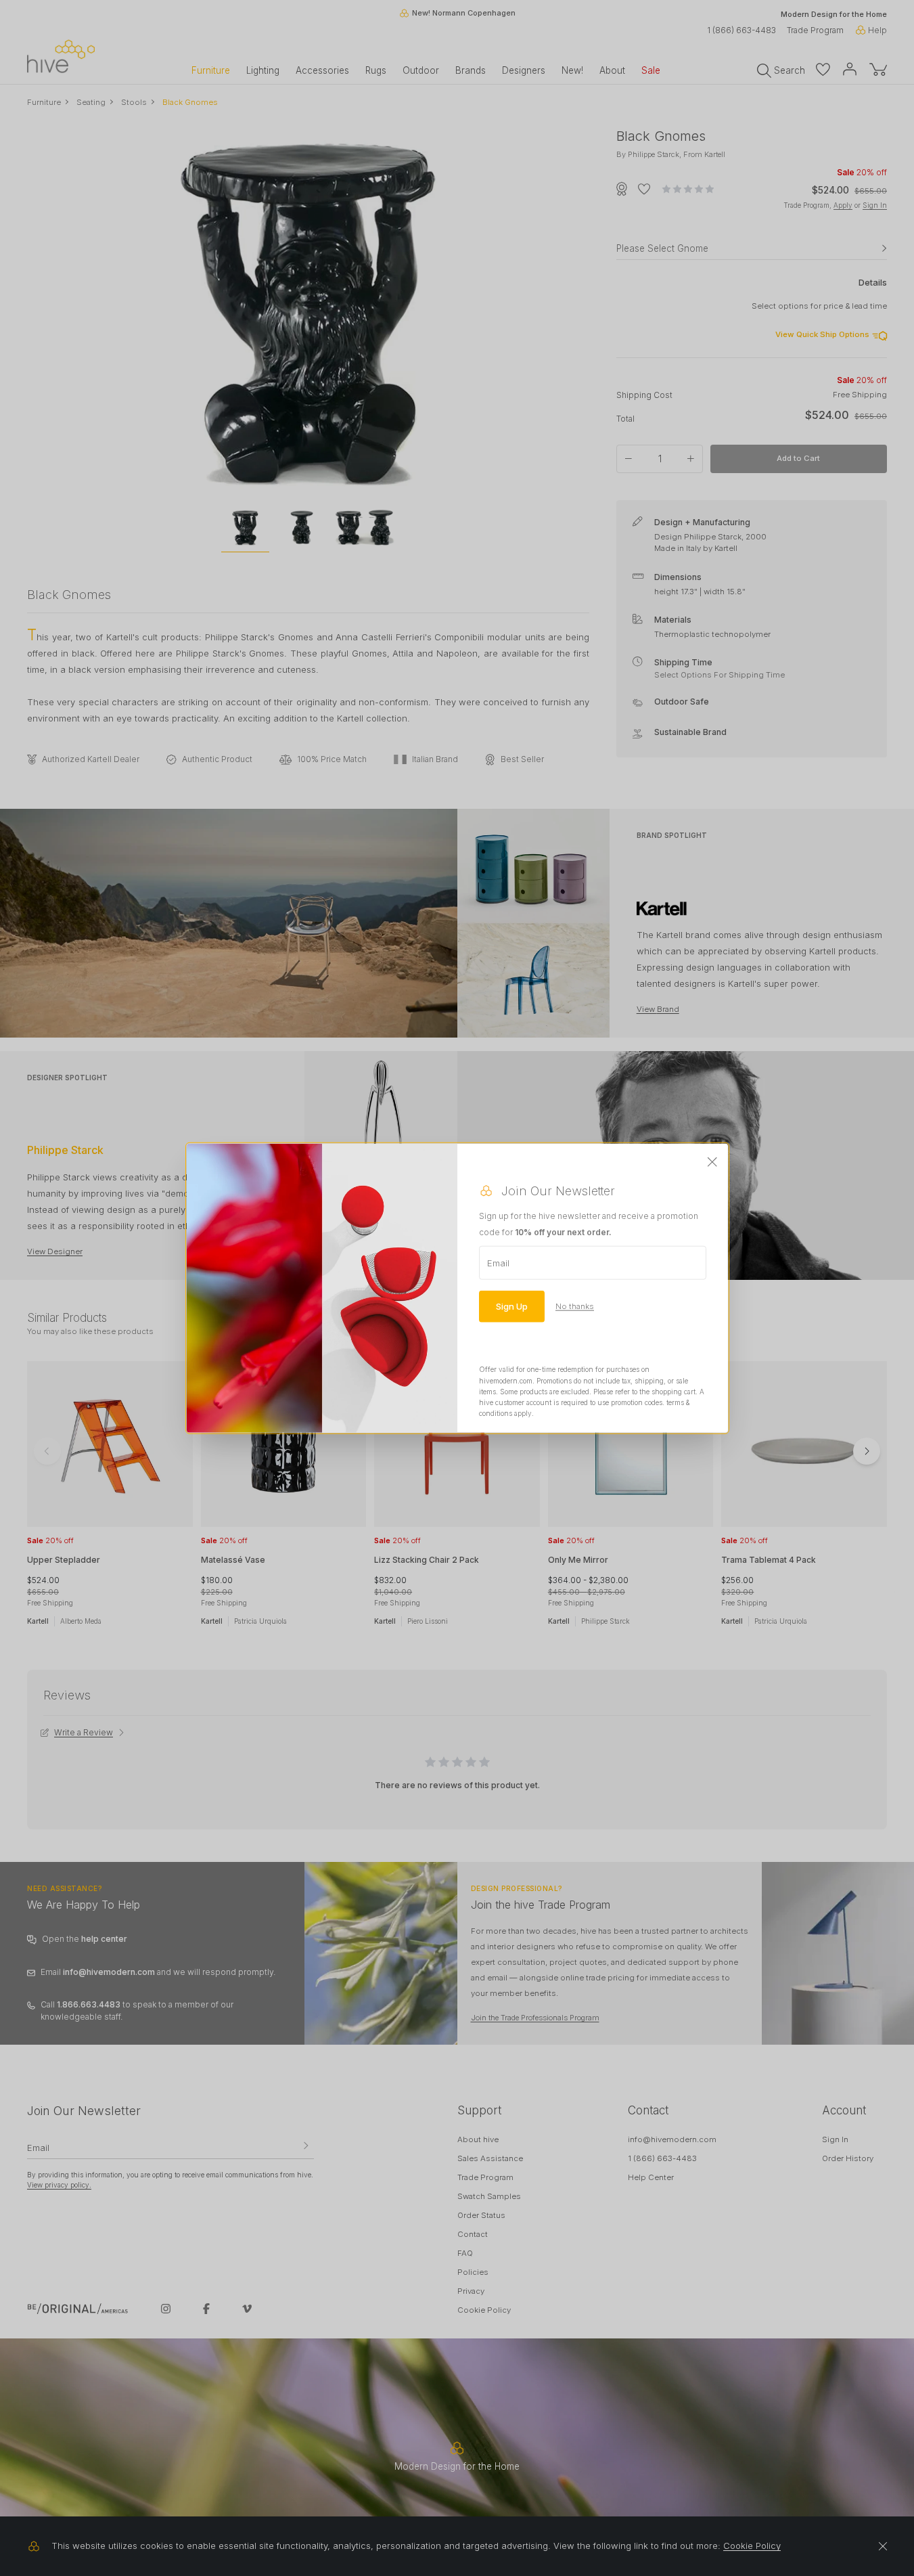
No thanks (575, 1306)
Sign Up (512, 1306)
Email (498, 1263)
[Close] (712, 1163)
